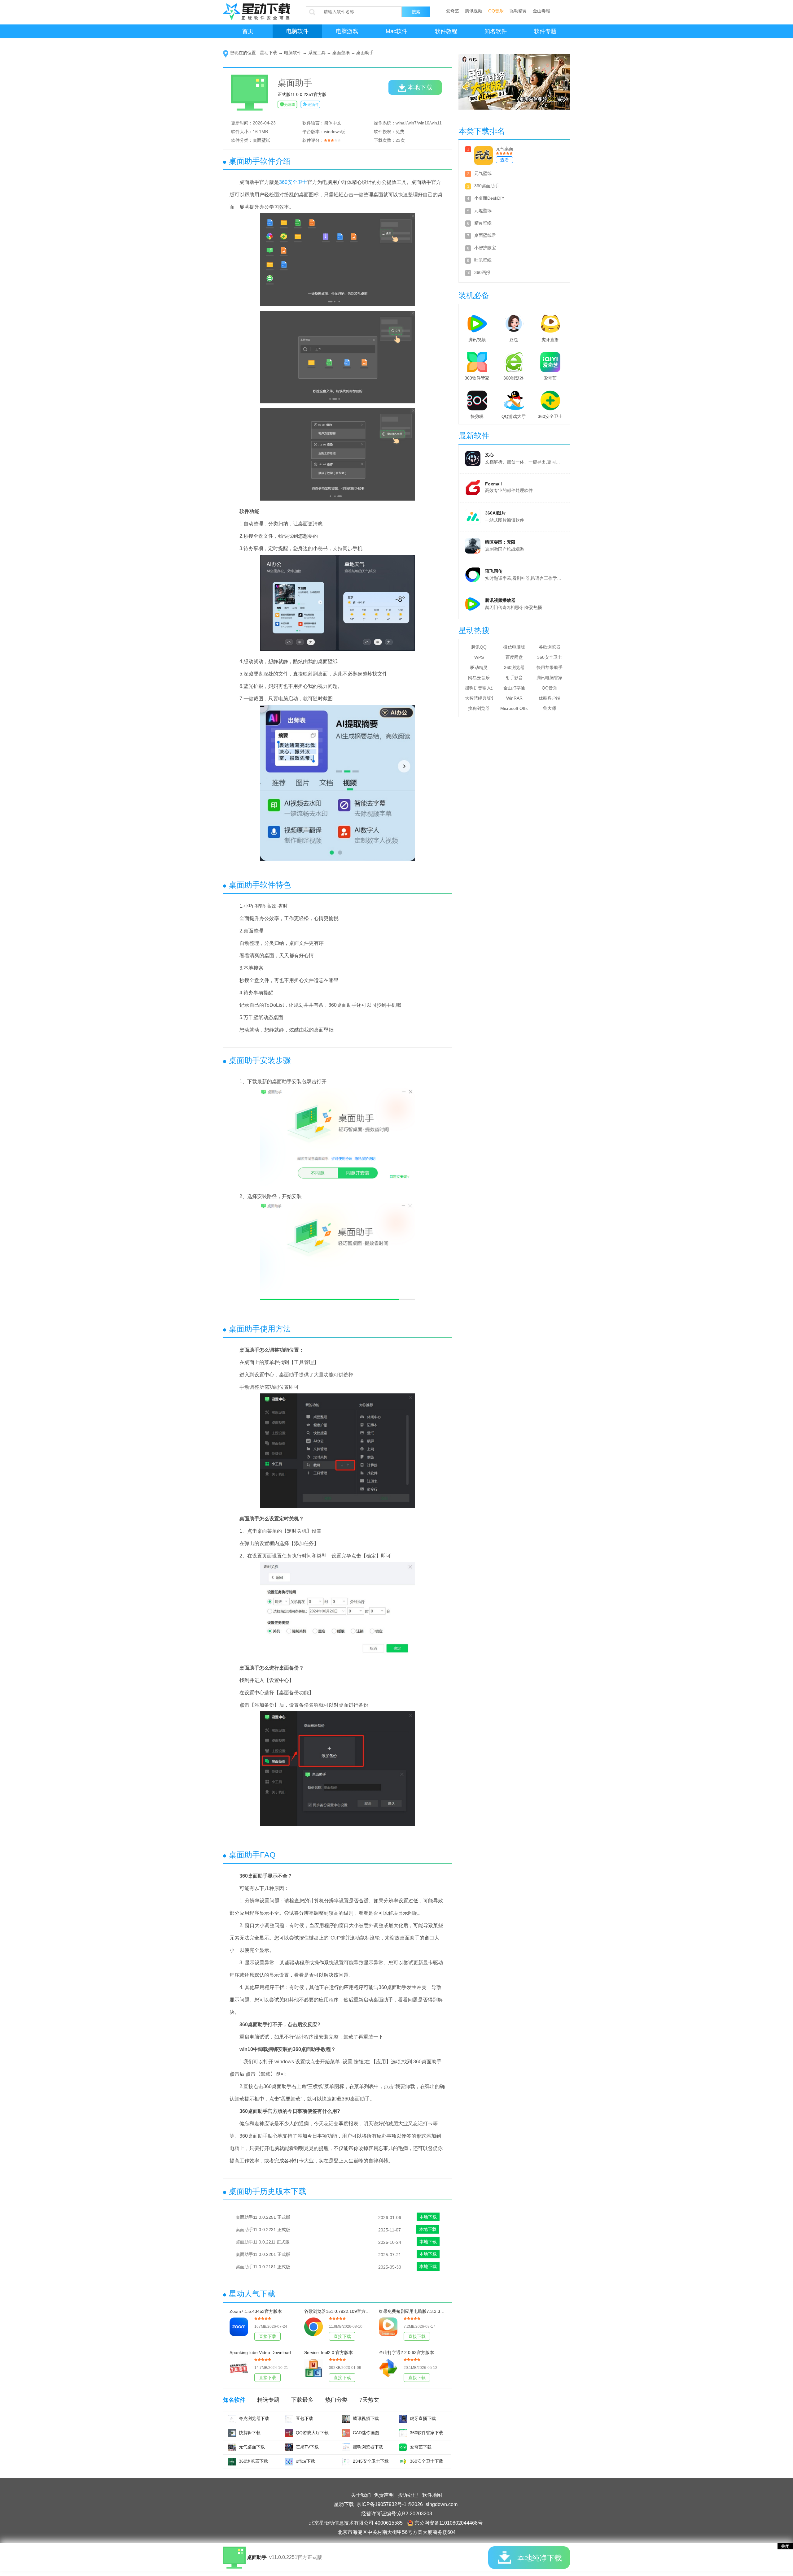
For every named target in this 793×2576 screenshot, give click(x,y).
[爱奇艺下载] (403, 2447)
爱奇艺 (453, 11)
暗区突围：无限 (500, 542)
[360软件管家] (477, 361)
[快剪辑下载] (232, 2433)
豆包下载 (304, 2418)
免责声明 (384, 2495)
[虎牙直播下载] (403, 2419)
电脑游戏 (347, 31)
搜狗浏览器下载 (368, 2447)
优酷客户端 (550, 698)
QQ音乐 (496, 11)
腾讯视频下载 (366, 2418)
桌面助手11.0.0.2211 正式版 (263, 2242)
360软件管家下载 (427, 2433)
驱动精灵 (518, 11)
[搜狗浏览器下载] (346, 2447)
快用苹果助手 (550, 667)
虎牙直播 (550, 340)
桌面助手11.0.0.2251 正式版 (263, 2217)
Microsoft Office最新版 (514, 708)
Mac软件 (396, 31)
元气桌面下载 (252, 2447)
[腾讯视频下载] (346, 2419)
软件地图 (432, 2495)
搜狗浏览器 (479, 708)
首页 (248, 31)
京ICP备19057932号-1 (381, 2504)
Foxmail (493, 484)
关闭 (785, 2546)
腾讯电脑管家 (550, 678)
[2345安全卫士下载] (346, 2462)
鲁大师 (550, 708)
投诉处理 (408, 2495)
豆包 (514, 340)
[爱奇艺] (550, 361)
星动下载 (269, 53)
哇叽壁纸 (483, 260)
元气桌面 (505, 149)
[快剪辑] (477, 399)
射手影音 (514, 678)
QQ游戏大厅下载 (312, 2433)
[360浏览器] (514, 361)
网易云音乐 (479, 678)
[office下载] (289, 2462)
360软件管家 (477, 378)
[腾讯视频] (477, 322)
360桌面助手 (487, 186)
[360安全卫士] (550, 399)
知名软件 (496, 31)
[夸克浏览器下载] (232, 2419)
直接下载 (268, 2336)
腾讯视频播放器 (500, 600)
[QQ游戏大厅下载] (289, 2433)
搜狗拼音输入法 (479, 688)
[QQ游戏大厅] (514, 399)
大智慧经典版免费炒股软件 (479, 698)
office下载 (305, 2461)
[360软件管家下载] (403, 2433)
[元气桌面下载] (232, 2447)
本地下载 (420, 87)
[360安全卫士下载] (403, 2462)
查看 (505, 160)
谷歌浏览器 (550, 647)
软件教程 (446, 31)
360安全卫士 (293, 182)
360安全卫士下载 (427, 2461)
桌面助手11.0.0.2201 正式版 (263, 2254)
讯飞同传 (494, 571)
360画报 (482, 272)
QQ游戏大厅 (514, 416)
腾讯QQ (479, 647)
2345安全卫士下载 (371, 2461)
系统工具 (317, 53)
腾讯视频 (474, 11)
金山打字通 (514, 688)
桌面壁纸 (341, 53)
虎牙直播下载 (423, 2418)
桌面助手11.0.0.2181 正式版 (263, 2267)
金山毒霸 (541, 11)
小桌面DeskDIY (489, 198)
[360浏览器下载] (232, 2462)
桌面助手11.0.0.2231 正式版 (263, 2230)
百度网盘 (514, 657)
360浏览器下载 (253, 2461)
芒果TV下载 (307, 2447)
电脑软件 (297, 31)
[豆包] (514, 322)
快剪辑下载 (250, 2433)
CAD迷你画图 (366, 2433)
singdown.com (442, 2504)
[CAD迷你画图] (346, 2433)
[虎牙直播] (550, 322)
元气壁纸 (483, 173)
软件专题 (545, 31)
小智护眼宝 (485, 248)
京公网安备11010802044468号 (449, 2523)
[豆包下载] (289, 2419)
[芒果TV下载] (289, 2447)
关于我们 (361, 2495)
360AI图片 (495, 513)
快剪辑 (477, 416)
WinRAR (514, 698)
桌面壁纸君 (485, 235)
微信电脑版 (514, 647)
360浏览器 (514, 378)
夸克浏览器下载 (254, 2418)
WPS (479, 657)
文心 (489, 455)
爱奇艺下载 (421, 2447)
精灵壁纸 (483, 223)
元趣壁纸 (483, 211)
